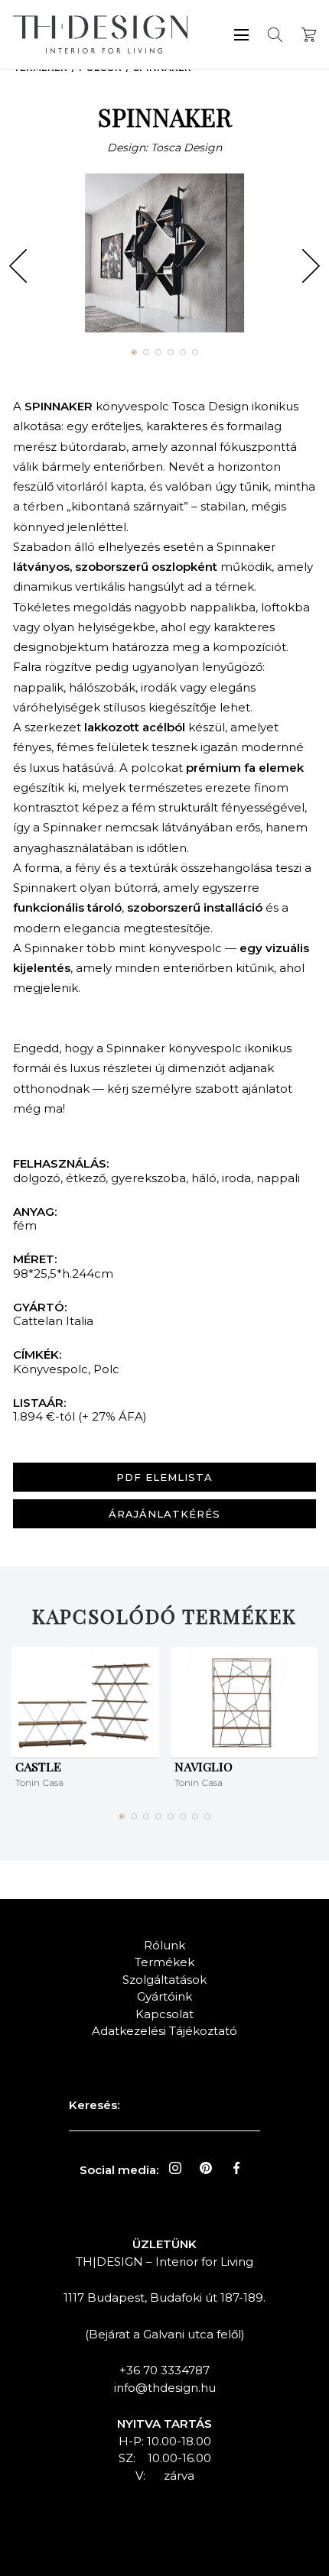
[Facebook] (236, 2168)
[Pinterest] (206, 2168)
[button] (18, 266)
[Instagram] (175, 2168)
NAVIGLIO (204, 1766)
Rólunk (164, 1945)
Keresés (275, 35)
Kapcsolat (164, 2014)
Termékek (164, 1962)
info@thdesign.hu (165, 2388)
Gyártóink (164, 1996)
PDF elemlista (164, 1477)
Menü (241, 35)
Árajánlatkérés (164, 1514)
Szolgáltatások (164, 1980)
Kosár (309, 35)
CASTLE (38, 1766)
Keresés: (94, 2105)
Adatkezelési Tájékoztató (164, 2031)
